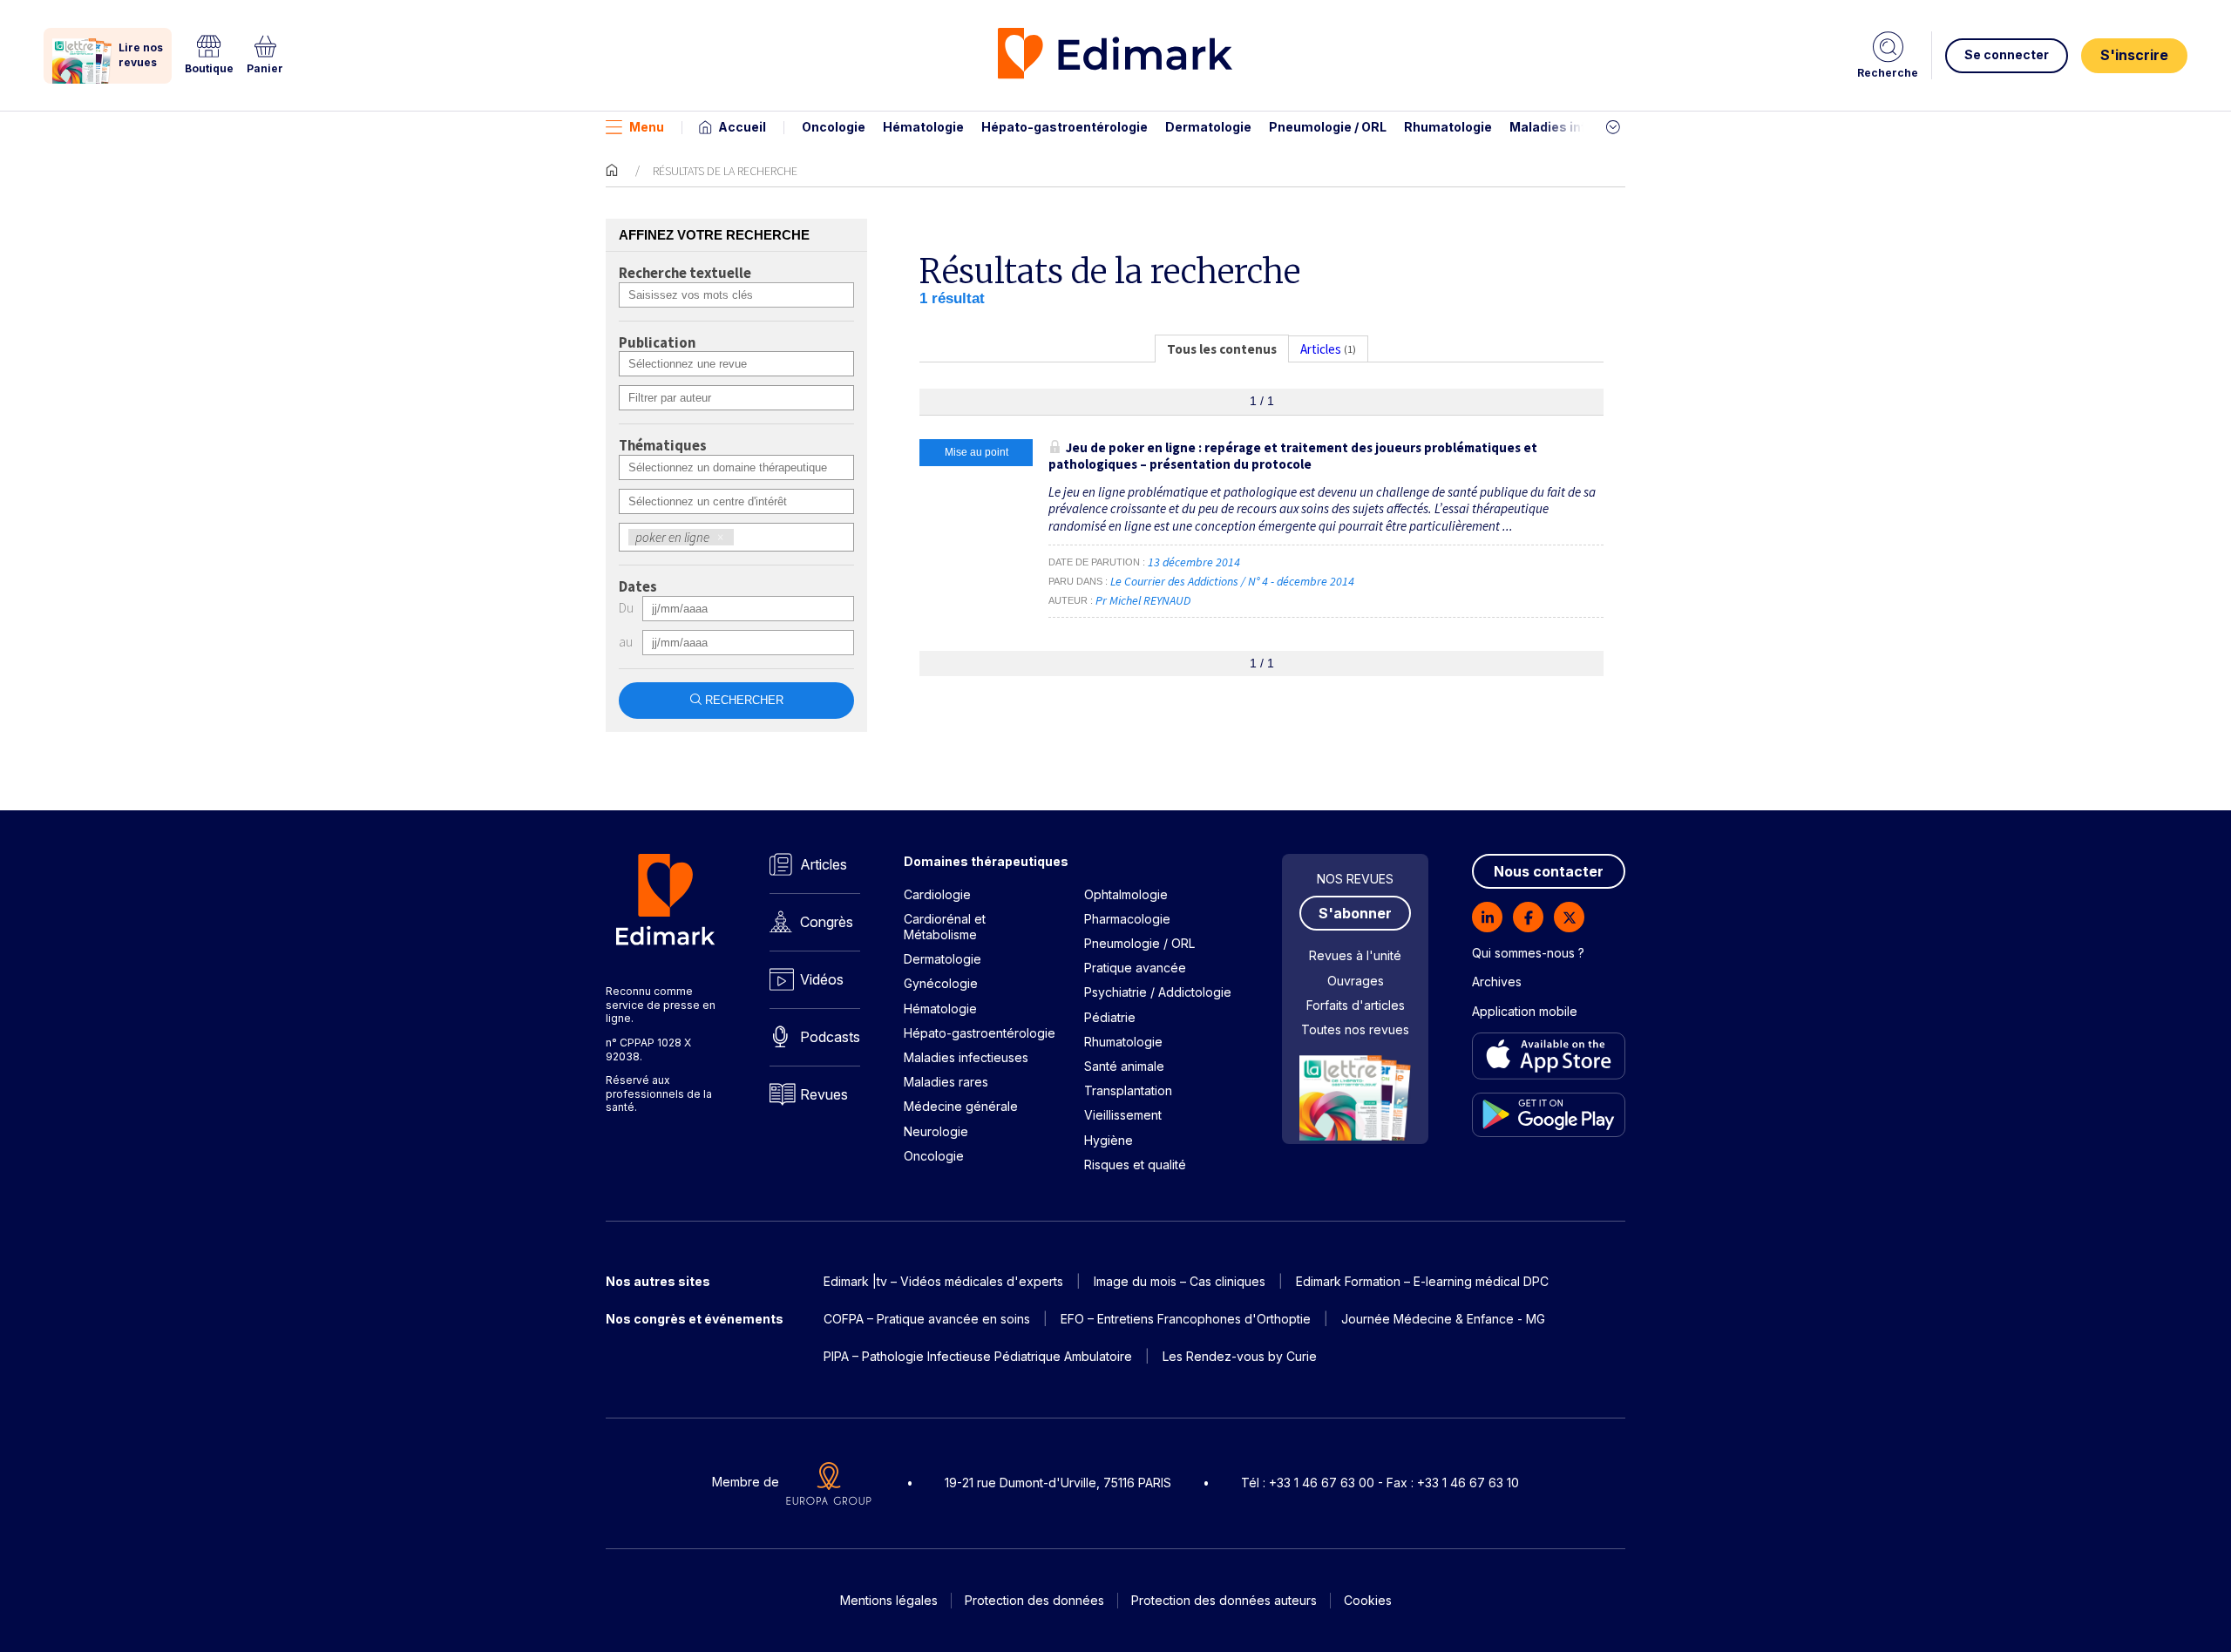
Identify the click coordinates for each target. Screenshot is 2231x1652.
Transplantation (1128, 1090)
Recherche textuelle (685, 274)
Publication (657, 343)
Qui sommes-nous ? (1528, 953)
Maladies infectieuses (1580, 127)
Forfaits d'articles (1356, 1005)
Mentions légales (889, 1600)
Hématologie (923, 127)
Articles (824, 864)
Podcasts (830, 1037)
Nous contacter (1549, 871)
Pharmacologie (1127, 919)
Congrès (827, 922)
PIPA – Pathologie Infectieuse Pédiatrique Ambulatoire (978, 1356)
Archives (1497, 982)
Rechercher (744, 700)
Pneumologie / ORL (1328, 127)
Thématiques (663, 446)
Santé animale (1124, 1066)
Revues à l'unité (1355, 955)
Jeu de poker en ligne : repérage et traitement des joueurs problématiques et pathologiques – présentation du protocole (1293, 456)
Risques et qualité (1135, 1165)
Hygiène (1109, 1140)
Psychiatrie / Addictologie (1158, 992)
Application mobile (1525, 1011)
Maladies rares (946, 1082)
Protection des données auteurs (1224, 1600)
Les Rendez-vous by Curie (1240, 1356)
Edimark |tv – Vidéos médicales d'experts (943, 1281)
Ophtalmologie (1126, 894)
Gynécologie (941, 983)
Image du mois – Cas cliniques (1180, 1281)
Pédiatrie (1110, 1017)
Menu (647, 127)
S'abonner (1355, 913)
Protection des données (1034, 1600)
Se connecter (2007, 54)
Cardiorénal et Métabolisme (945, 927)
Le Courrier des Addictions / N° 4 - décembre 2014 (1234, 581)
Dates (638, 587)
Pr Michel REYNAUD (1143, 600)
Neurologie (936, 1131)
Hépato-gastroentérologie (1065, 127)
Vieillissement (1123, 1115)
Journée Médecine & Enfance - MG (1443, 1319)
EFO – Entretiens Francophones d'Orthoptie (1186, 1319)
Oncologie (834, 127)
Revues (824, 1094)
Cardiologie (937, 894)
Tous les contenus (1222, 349)
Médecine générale (961, 1106)
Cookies (1368, 1600)
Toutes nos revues (1355, 1029)
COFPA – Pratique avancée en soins (927, 1319)
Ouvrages (1356, 981)
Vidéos (822, 979)
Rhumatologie (1448, 127)
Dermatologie (1208, 127)
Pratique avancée (1135, 968)
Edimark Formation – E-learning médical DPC (1422, 1281)
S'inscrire (2134, 55)
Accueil (742, 127)
